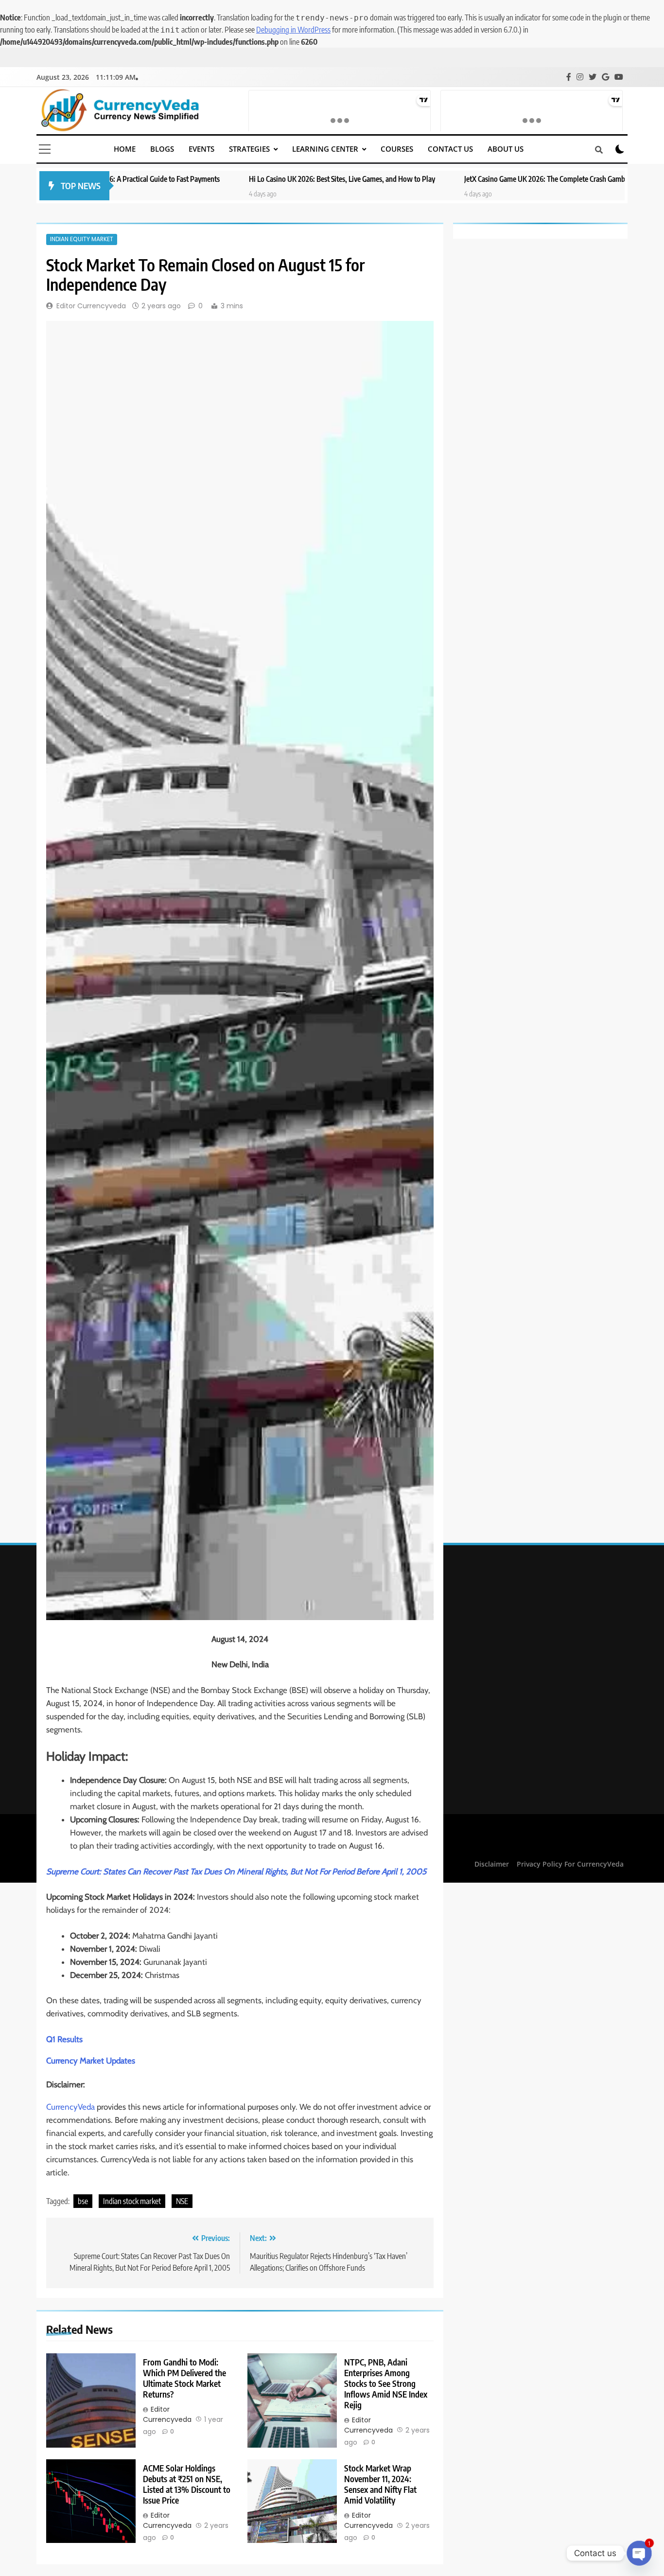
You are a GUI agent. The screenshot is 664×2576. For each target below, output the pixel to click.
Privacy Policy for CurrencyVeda (570, 1864)
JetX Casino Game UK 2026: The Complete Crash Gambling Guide (446, 179)
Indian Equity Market (82, 239)
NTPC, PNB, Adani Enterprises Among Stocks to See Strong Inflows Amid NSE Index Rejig (386, 2383)
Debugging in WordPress (293, 30)
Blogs (162, 149)
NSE (182, 2201)
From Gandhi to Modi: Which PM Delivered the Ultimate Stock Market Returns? (184, 2378)
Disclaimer (492, 1864)
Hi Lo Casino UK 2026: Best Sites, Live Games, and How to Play (228, 179)
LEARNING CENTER (325, 149)
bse (83, 2201)
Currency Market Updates (91, 2061)
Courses (397, 149)
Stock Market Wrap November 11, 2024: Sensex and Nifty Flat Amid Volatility (380, 2484)
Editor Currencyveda (91, 306)
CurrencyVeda (70, 2107)
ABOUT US (506, 149)
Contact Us (450, 149)
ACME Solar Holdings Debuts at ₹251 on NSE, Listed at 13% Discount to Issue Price (187, 2484)
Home (125, 149)
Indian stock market (132, 2201)
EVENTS (201, 149)
